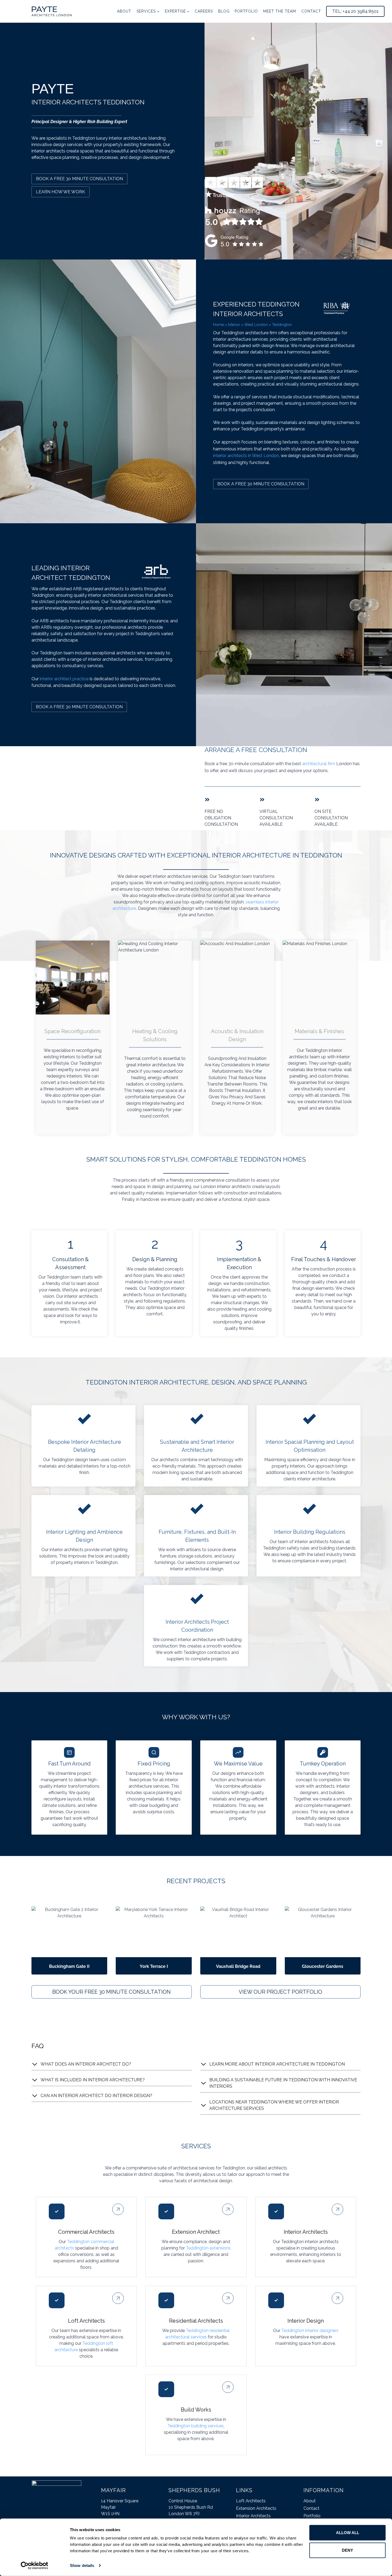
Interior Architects (253, 2516)
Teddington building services (196, 2426)
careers (204, 11)
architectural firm (319, 764)
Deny (347, 2550)
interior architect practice (64, 679)
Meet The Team (280, 11)
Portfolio (246, 11)
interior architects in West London (246, 456)
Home (218, 325)
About (124, 11)
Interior (234, 325)
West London (256, 325)
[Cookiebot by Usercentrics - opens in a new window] (35, 2566)
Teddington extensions (208, 2248)
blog (224, 11)
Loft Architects (251, 2501)
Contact (311, 11)
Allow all (348, 2533)
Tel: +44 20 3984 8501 (355, 11)
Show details (82, 2565)
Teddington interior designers (310, 2331)
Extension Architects (256, 2508)
